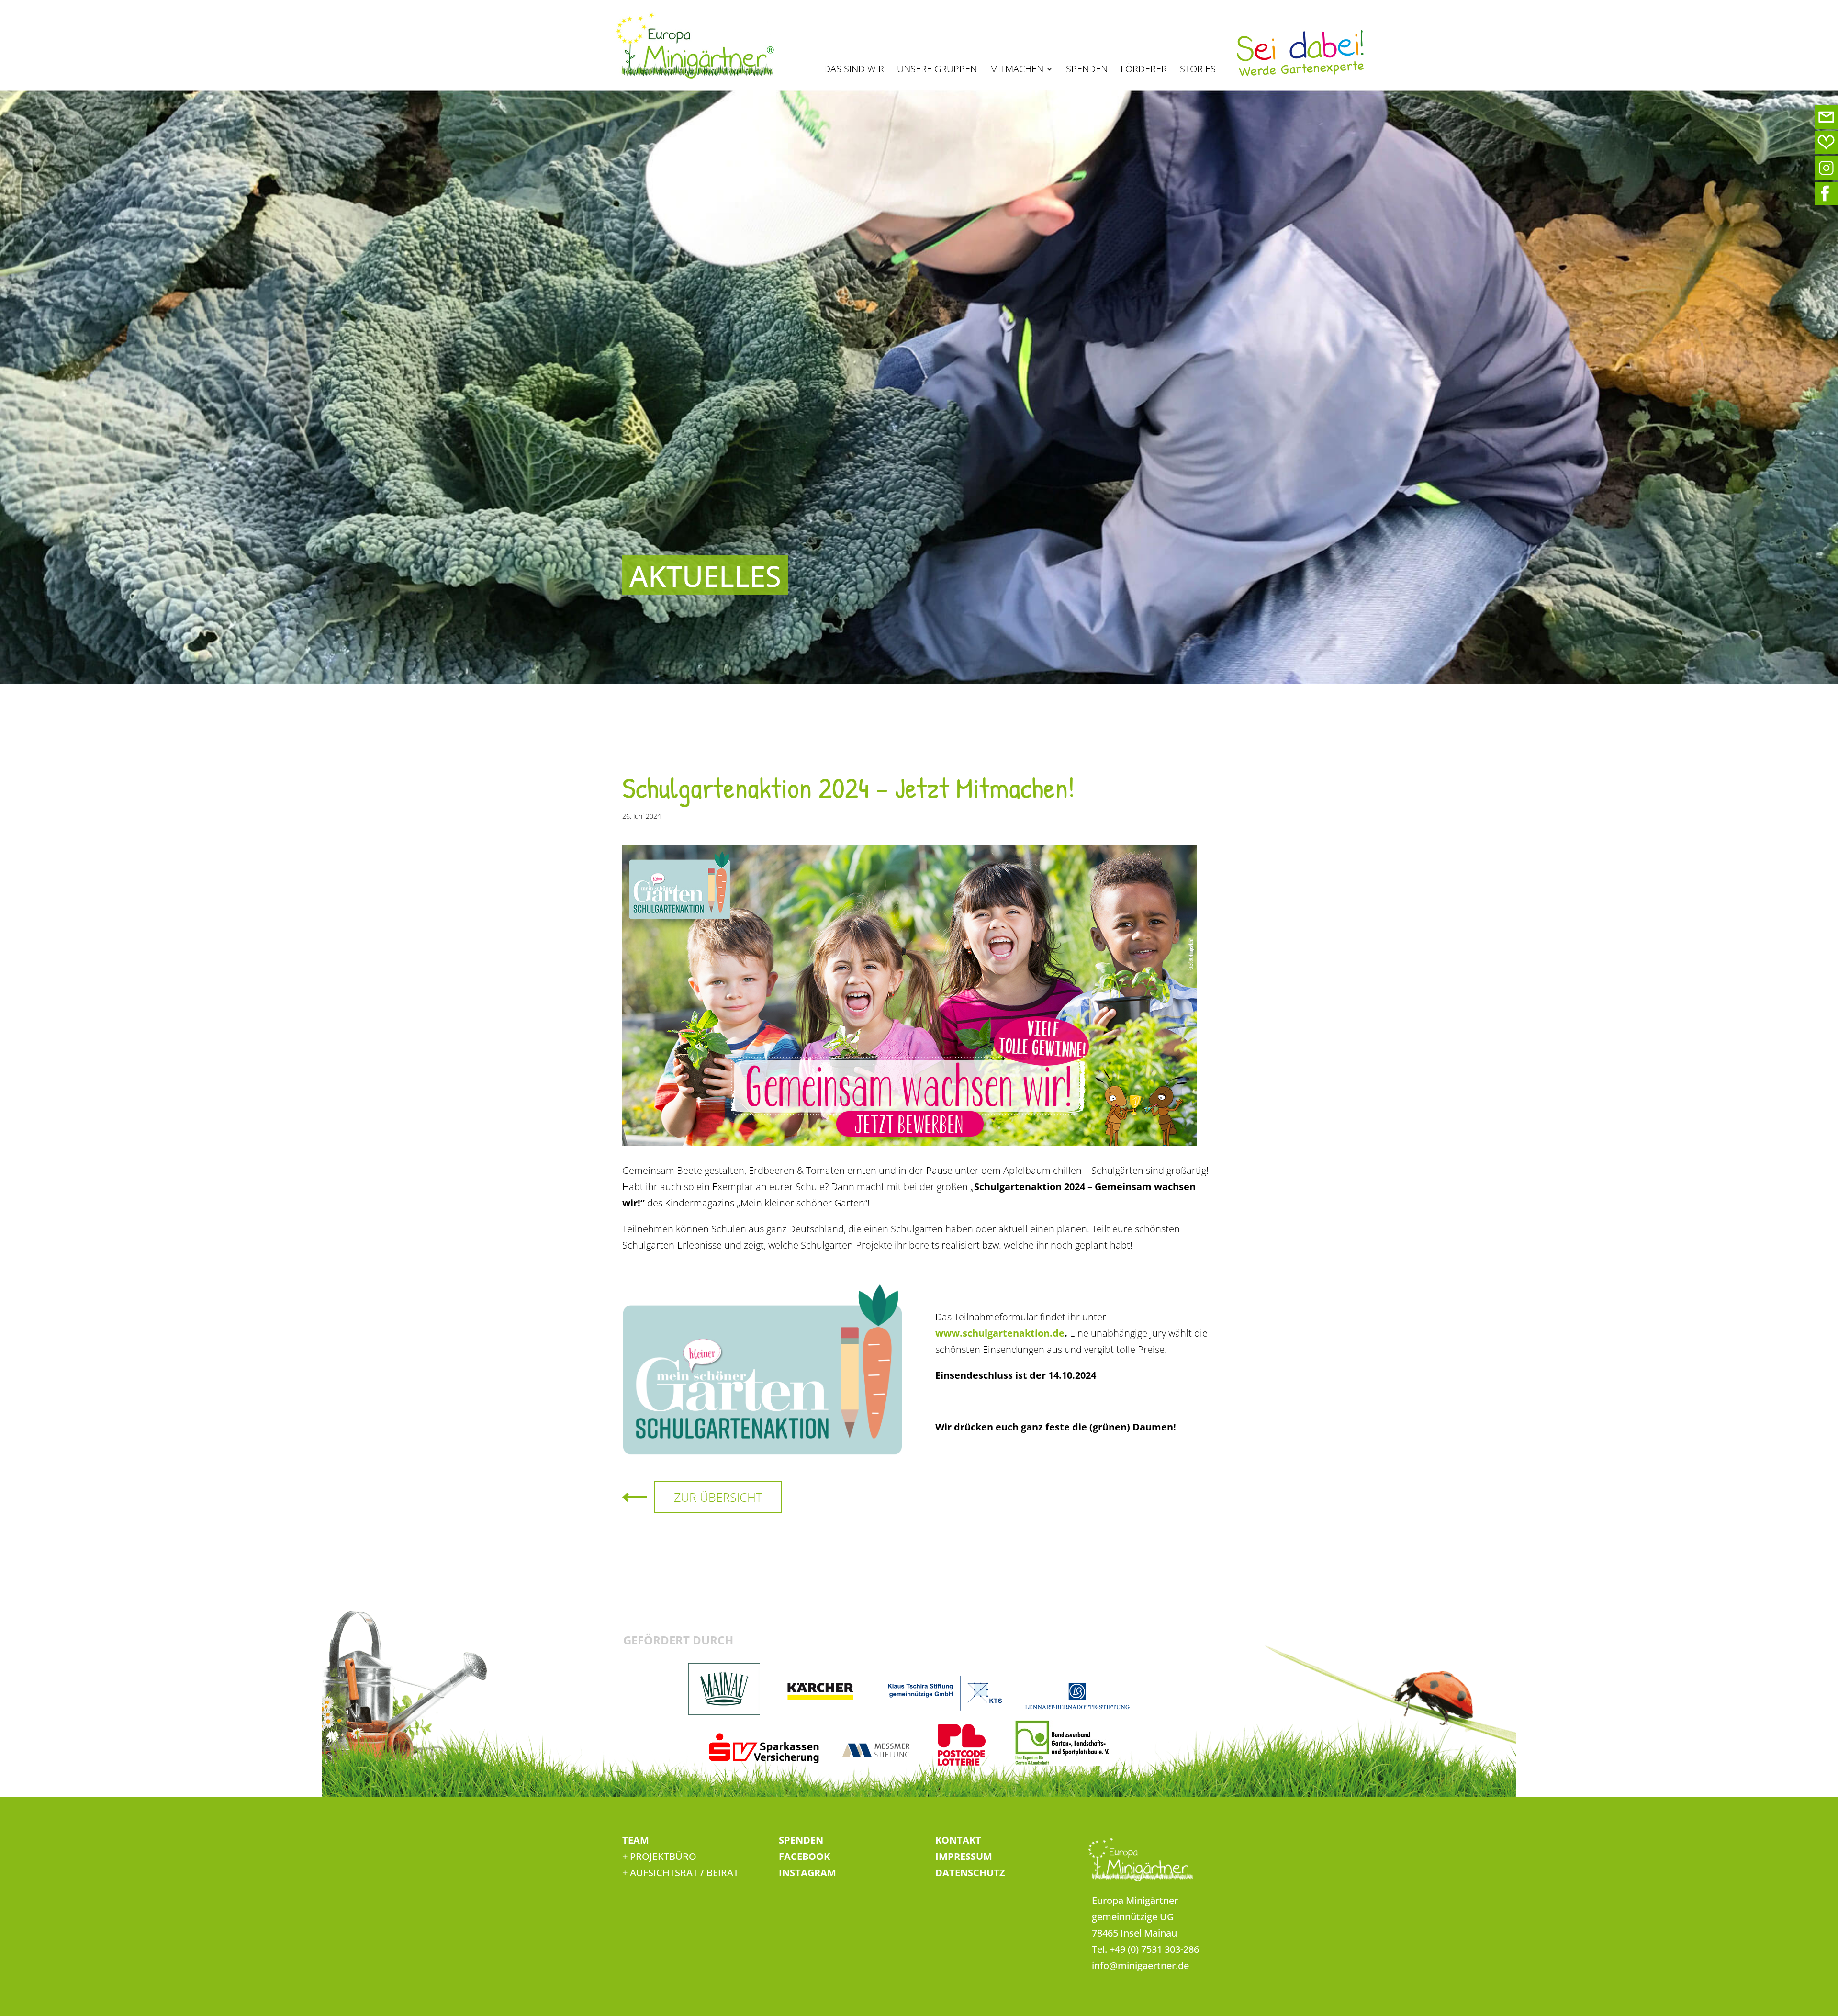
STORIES (1198, 70)
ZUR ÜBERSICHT (718, 1497)
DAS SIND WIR (854, 70)
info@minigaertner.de (1140, 1965)
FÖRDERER (1144, 70)
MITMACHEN (1017, 70)
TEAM (636, 1840)
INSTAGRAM (807, 1873)
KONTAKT (958, 1840)
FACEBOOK (804, 1856)
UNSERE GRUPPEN (937, 70)
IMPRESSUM (964, 1856)
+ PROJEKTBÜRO (659, 1856)
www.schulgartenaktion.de (1000, 1333)
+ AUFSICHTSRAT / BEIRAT (680, 1873)
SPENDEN (1087, 70)
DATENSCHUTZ (970, 1873)
